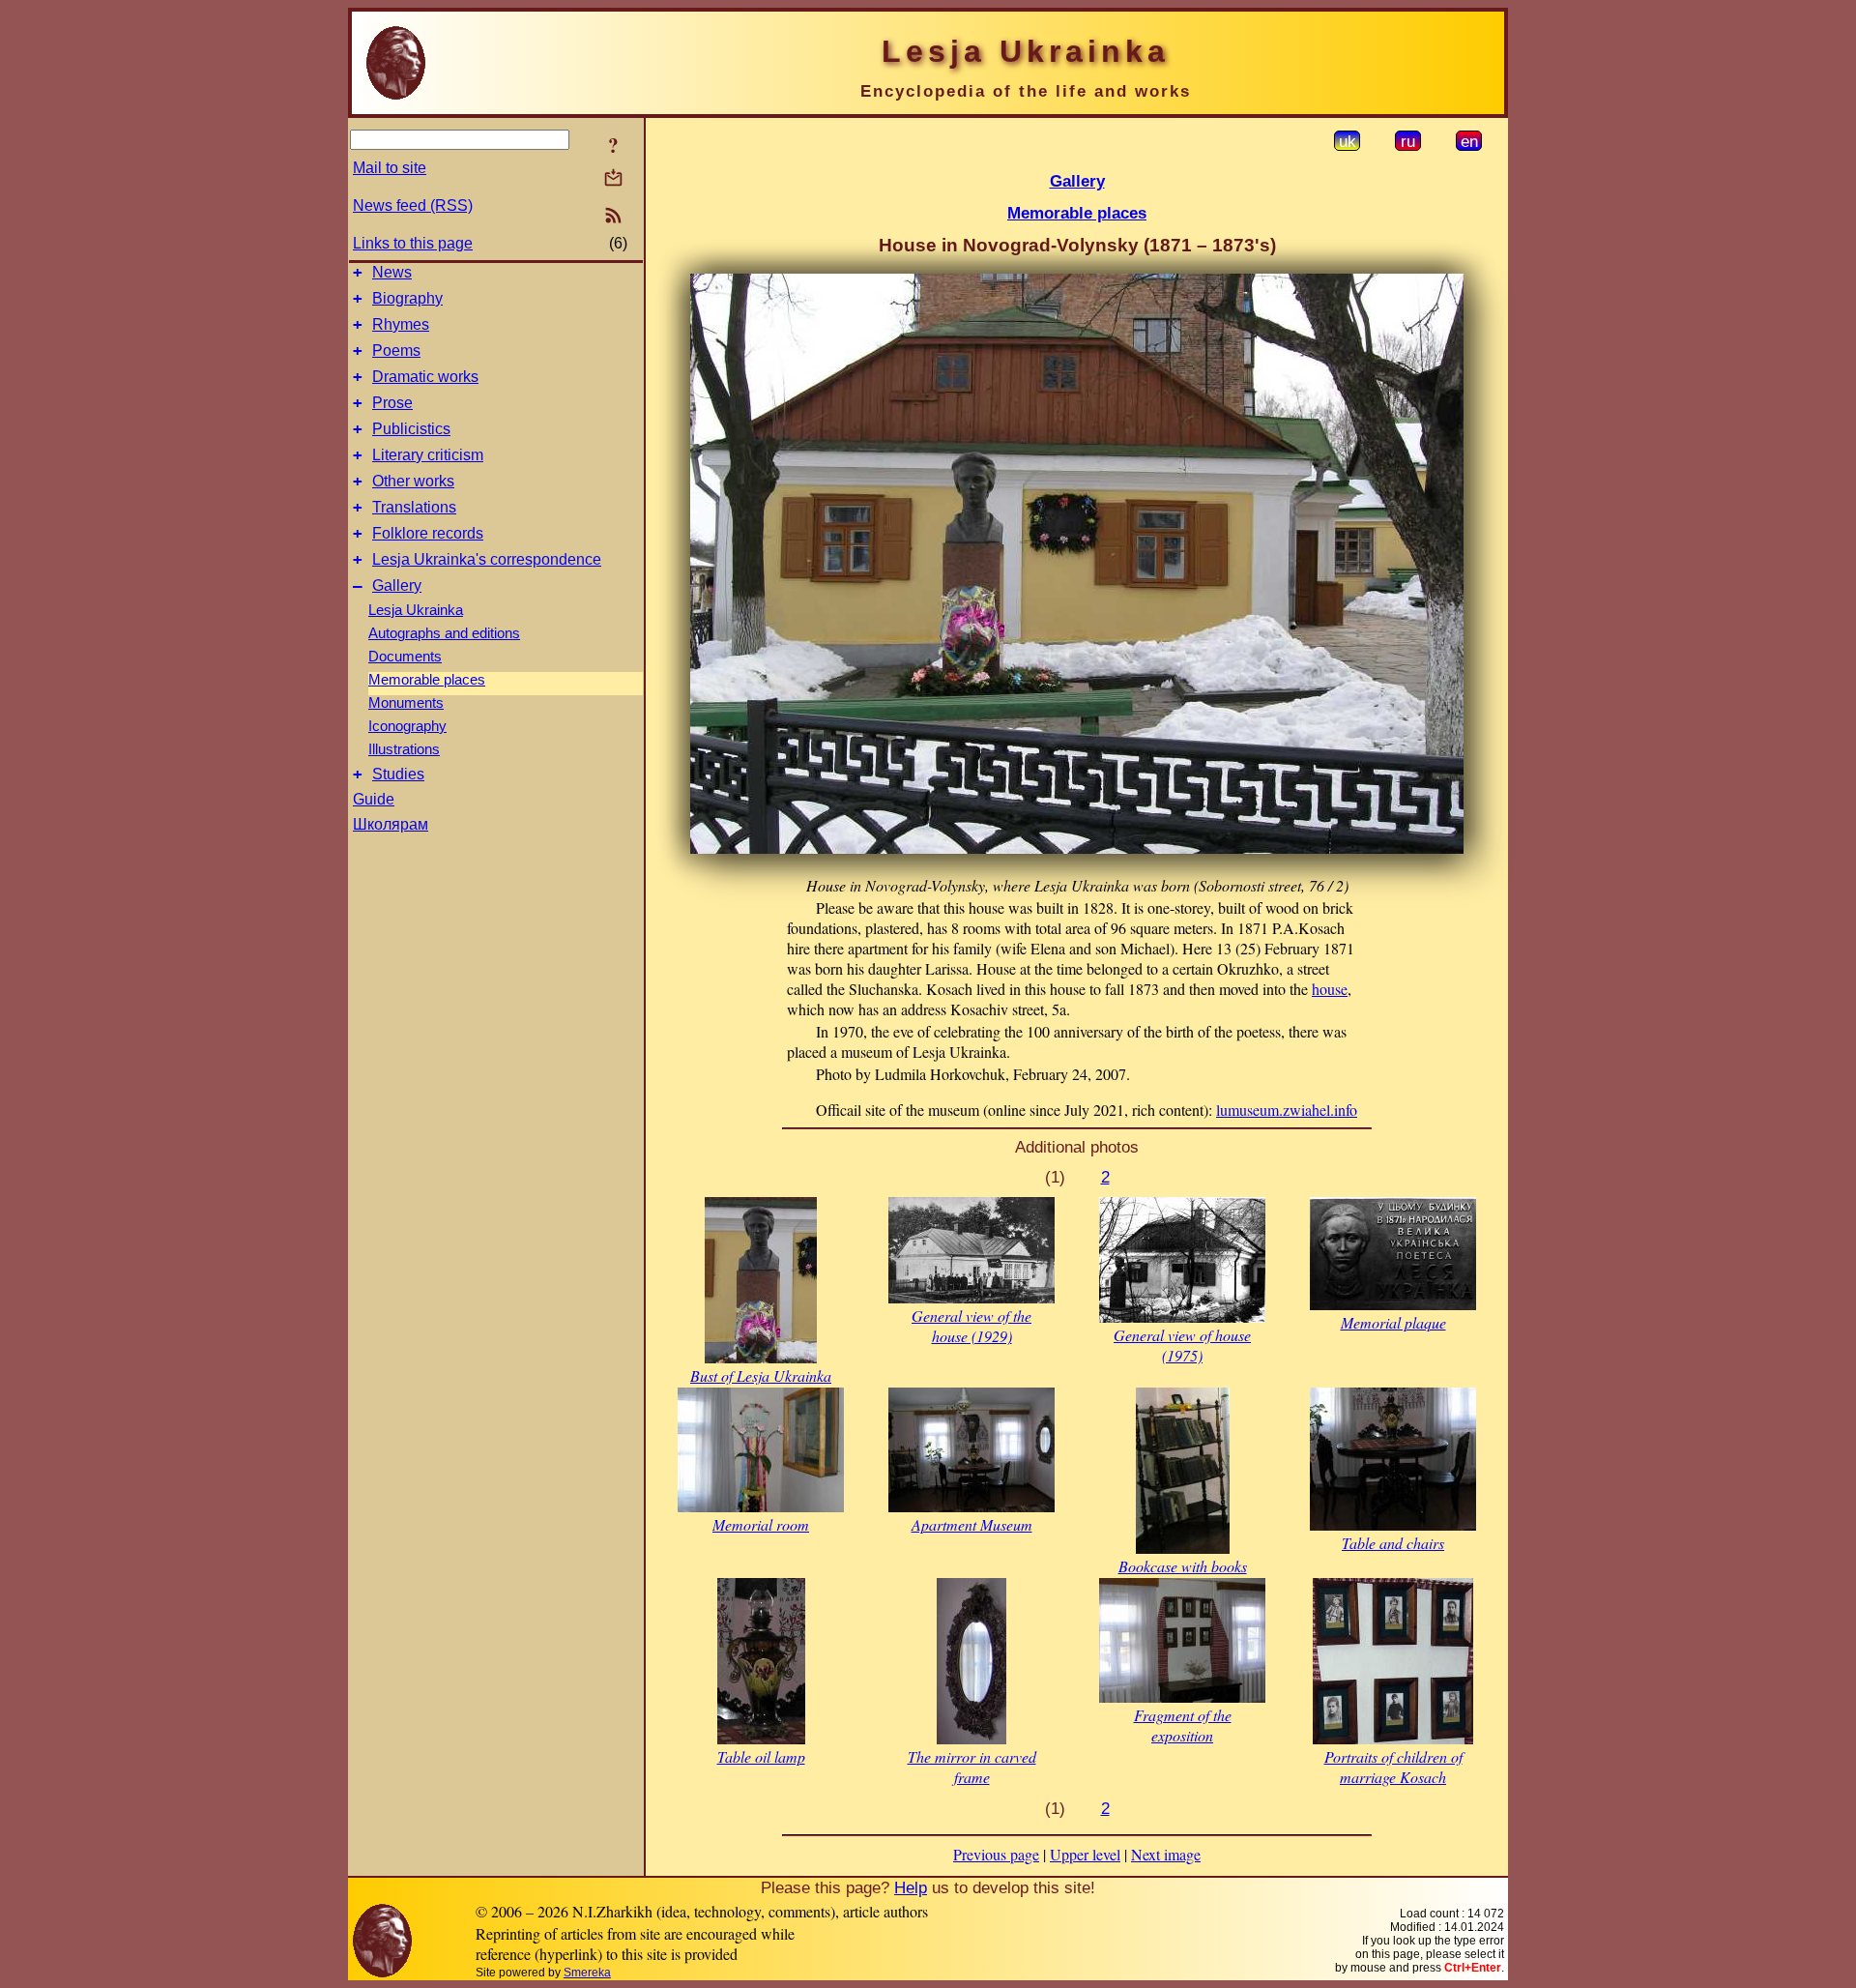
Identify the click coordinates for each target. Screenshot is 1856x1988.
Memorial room (761, 1524)
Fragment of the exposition (1183, 1725)
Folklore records (428, 533)
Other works (413, 481)
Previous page (996, 1854)
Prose (392, 403)
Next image (1166, 1854)
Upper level (1085, 1854)
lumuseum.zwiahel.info (1287, 1110)
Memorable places (427, 680)
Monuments (406, 703)
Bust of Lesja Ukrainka (761, 1375)
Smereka (587, 1973)
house (1330, 989)
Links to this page (413, 243)
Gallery (397, 585)
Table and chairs (1393, 1543)
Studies (398, 774)
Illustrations (404, 749)
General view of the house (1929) (971, 1326)
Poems (396, 351)
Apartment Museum (972, 1524)
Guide (374, 799)
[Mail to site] (613, 177)
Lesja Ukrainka (416, 610)
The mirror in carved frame (972, 1767)
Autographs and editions (444, 633)
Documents (405, 657)
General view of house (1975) (1182, 1345)
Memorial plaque (1393, 1322)
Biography (407, 298)
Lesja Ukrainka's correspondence (487, 559)
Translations (414, 507)
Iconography (407, 726)
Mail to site (390, 168)
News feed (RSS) (413, 205)
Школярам (391, 824)
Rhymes (401, 324)
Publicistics (411, 429)
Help (911, 1887)
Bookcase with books (1183, 1566)
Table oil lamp (761, 1756)
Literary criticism (428, 455)
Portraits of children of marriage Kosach (1393, 1767)
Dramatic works (425, 377)
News (392, 272)
